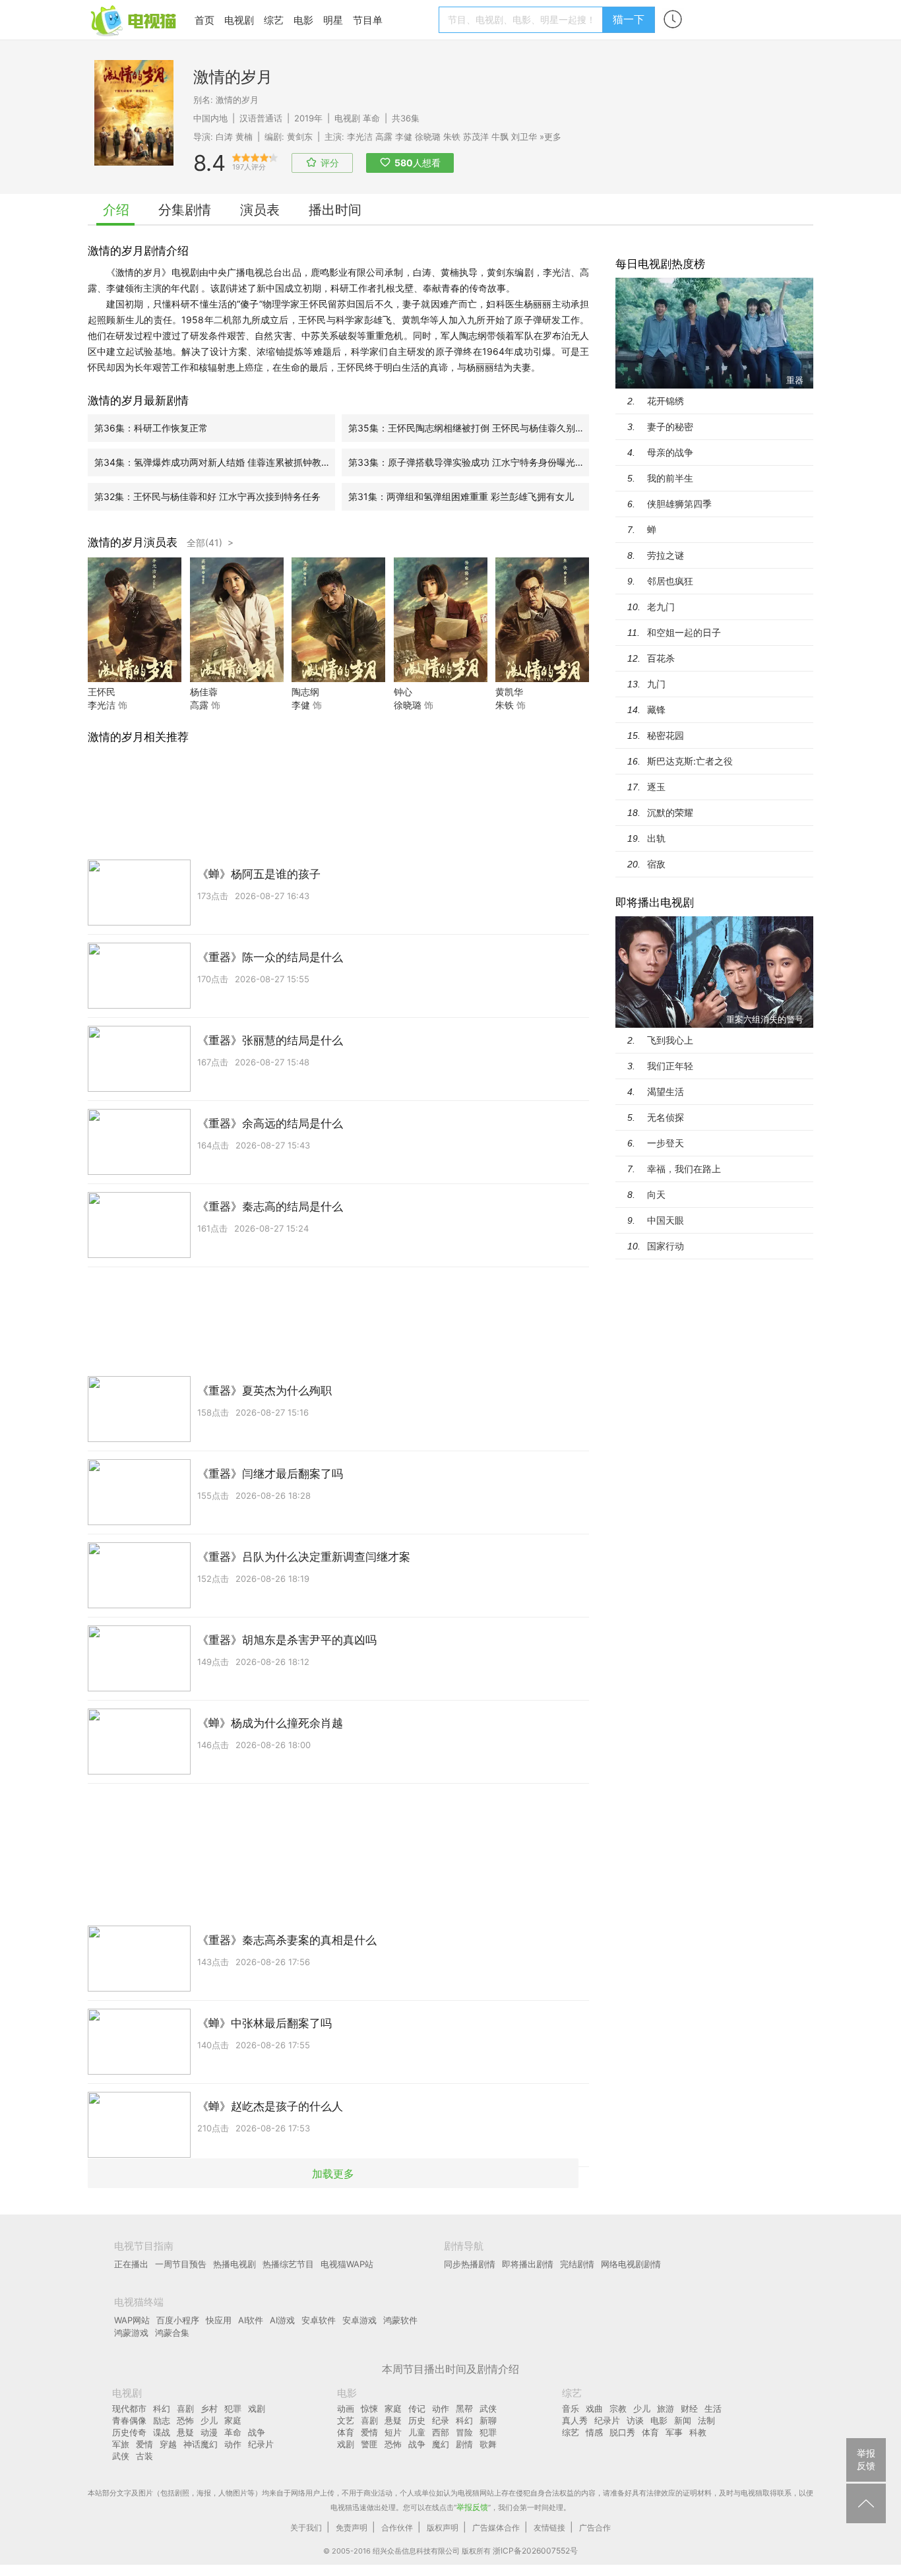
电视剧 (239, 20)
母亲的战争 (670, 452)
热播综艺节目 (288, 2264)
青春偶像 (129, 2420)
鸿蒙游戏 (131, 2333)
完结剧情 (577, 2264)
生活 (713, 2408)
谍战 (162, 2432)
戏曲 (594, 2408)
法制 (706, 2420)
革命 (371, 118)
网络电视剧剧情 (631, 2264)
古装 (144, 2456)
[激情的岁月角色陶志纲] (338, 678)
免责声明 (352, 2528)
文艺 (346, 2420)
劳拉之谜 (666, 555)
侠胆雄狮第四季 (679, 504)
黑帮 (464, 2408)
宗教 (618, 2408)
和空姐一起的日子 (684, 632)
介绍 (116, 210)
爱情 (144, 2444)
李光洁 (360, 137)
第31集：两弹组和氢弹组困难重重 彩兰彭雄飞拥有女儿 (461, 496)
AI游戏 (282, 2320)
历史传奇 (129, 2432)
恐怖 (185, 2420)
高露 (384, 137)
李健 (404, 137)
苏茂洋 (476, 137)
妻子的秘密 (670, 426)
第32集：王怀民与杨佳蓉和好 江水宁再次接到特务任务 (207, 496)
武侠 (121, 2456)
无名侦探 (666, 1117)
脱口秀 (622, 2432)
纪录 (441, 2420)
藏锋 (656, 709)
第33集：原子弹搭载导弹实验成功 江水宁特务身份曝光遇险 (469, 462)
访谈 (635, 2420)
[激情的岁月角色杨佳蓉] (237, 678)
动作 (233, 2444)
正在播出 (131, 2264)
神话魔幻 (201, 2444)
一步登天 (666, 1143)
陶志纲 (305, 692)
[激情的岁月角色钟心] (441, 678)
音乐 (571, 2408)
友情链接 (549, 2528)
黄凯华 (509, 692)
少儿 (209, 2420)
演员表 (260, 210)
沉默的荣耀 (670, 812)
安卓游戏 (359, 2320)
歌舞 (488, 2444)
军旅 (121, 2444)
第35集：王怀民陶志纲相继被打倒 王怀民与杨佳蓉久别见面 (469, 428)
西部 (441, 2432)
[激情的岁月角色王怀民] (135, 678)
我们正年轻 (670, 1066)
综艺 (274, 20)
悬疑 (185, 2432)
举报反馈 (472, 2507)
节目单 (368, 20)
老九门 (661, 607)
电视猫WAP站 (347, 2264)
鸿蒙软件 (400, 2320)
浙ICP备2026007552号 (535, 2551)
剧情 (464, 2444)
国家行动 (666, 1246)
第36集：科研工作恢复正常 (151, 428)
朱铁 (452, 137)
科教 (698, 2432)
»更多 (550, 137)
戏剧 (257, 2408)
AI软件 (251, 2320)
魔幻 (441, 2444)
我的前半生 (670, 478)
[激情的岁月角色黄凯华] (542, 678)
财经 (689, 2408)
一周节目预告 (181, 2264)
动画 (346, 2408)
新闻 (683, 2420)
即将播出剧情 (528, 2264)
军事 (674, 2432)
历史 (417, 2420)
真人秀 (575, 2420)
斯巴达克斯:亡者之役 (690, 761)
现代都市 (129, 2408)
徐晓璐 (428, 137)
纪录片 (261, 2444)
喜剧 (185, 2408)
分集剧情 (185, 210)
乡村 (209, 2408)
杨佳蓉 (204, 692)
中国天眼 (666, 1220)
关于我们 (306, 2528)
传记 (417, 2408)
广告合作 (595, 2528)
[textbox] (523, 20)
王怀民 (102, 692)
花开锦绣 (666, 401)
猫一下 (629, 19)
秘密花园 (666, 735)
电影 (303, 20)
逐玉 (656, 787)
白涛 (224, 137)
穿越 (168, 2444)
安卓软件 (319, 2320)
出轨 (656, 838)
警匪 (369, 2444)
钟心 (403, 692)
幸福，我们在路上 (684, 1169)
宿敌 (656, 864)
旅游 (666, 2408)
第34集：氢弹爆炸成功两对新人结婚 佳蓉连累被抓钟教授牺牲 (215, 462)
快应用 (219, 2320)
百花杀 (661, 658)
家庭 (233, 2420)
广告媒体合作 (496, 2528)
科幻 (162, 2408)
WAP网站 (132, 2320)
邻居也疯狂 (670, 581)
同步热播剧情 (470, 2264)
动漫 (209, 2432)
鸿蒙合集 (172, 2333)
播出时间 (335, 210)
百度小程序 (178, 2320)
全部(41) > (210, 543)
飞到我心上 (670, 1040)
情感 (594, 2432)
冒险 (464, 2432)
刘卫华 (524, 137)
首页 (204, 20)
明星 (333, 20)
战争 (257, 2432)
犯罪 (233, 2408)
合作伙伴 (397, 2528)
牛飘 (500, 137)
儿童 (417, 2432)
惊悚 (369, 2408)
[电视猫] (135, 19)
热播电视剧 (234, 2264)
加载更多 (333, 2174)
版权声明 (443, 2528)
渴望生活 (666, 1091)
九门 (656, 684)
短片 (393, 2432)
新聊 (488, 2420)
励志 (162, 2420)
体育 (346, 2432)
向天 (656, 1194)
